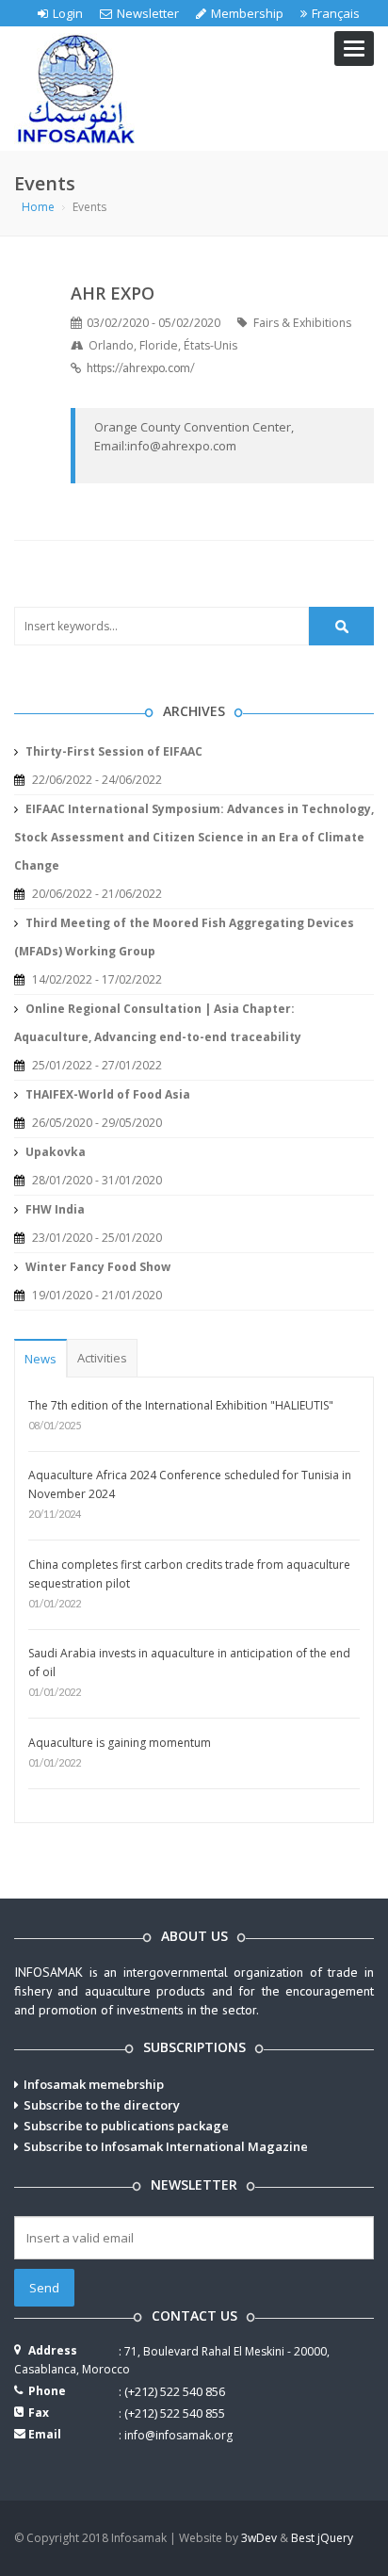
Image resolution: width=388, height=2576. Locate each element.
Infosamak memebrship (94, 2084)
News (40, 1359)
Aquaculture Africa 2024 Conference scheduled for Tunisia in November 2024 (190, 1484)
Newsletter (148, 13)
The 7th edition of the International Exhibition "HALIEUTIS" (181, 1405)
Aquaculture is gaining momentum (120, 1743)
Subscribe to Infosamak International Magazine (166, 2146)
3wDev (259, 2538)
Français (336, 13)
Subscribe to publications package (126, 2126)
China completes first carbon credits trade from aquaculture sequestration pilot (189, 1574)
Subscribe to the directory (102, 2105)
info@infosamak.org (178, 2435)
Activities (102, 1358)
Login (68, 13)
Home (38, 207)
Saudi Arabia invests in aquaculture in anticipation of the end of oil (189, 1663)
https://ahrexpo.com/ (141, 368)
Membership (247, 13)
